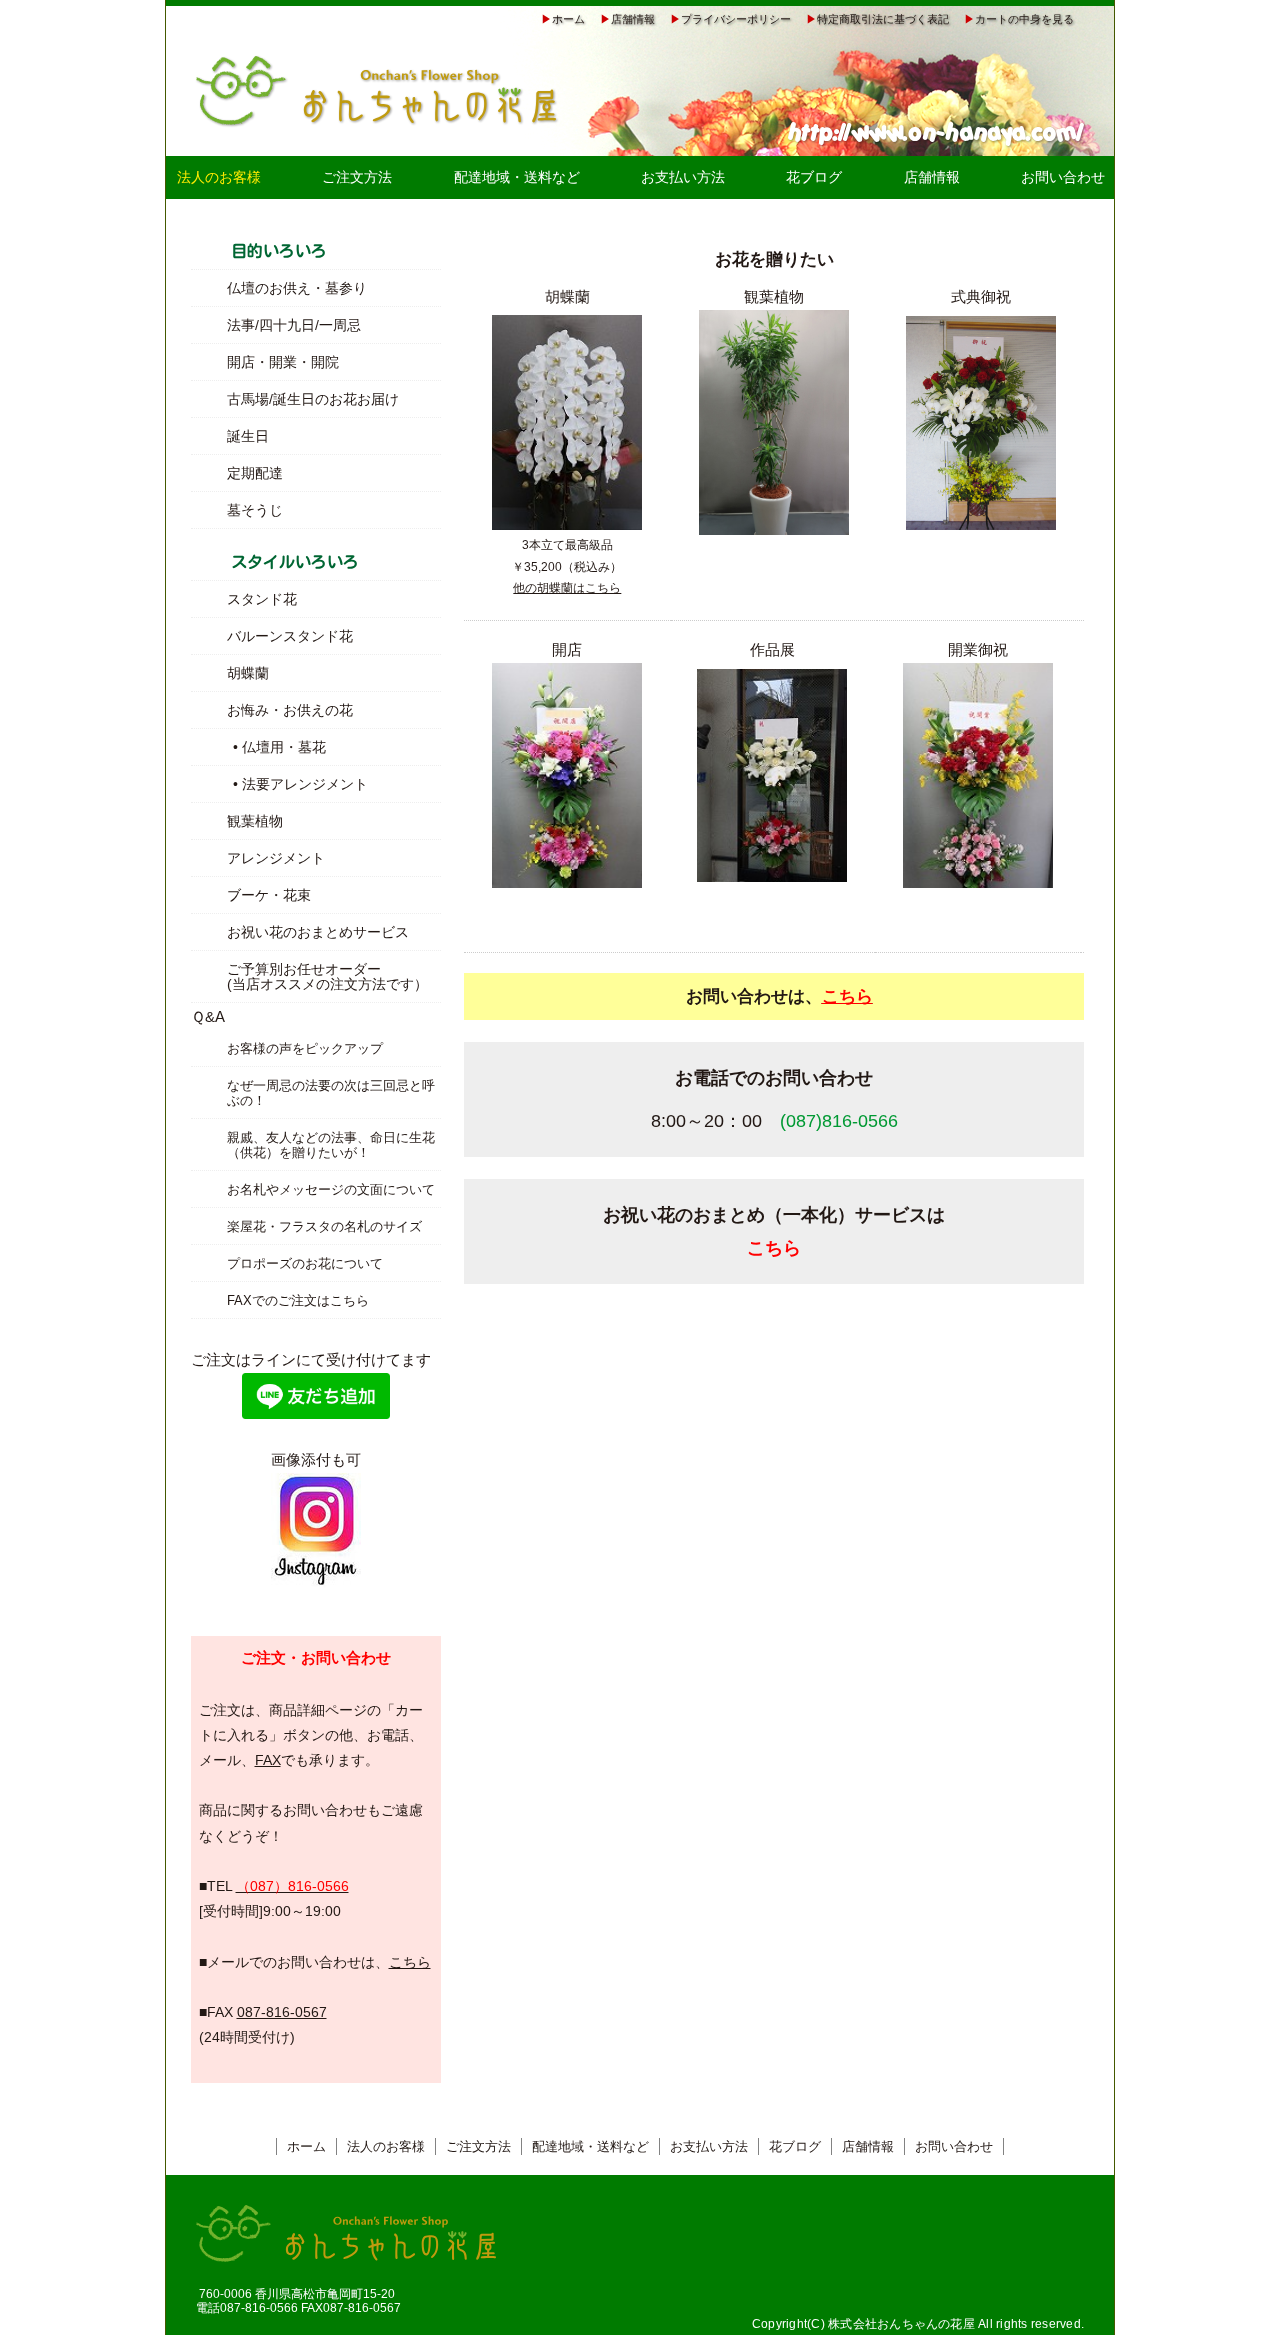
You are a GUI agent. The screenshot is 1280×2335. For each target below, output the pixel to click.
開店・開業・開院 (283, 362)
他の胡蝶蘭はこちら (567, 588)
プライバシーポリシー (736, 19)
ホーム (568, 19)
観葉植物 (255, 821)
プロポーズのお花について (305, 1263)
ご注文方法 (357, 177)
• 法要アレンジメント (279, 784)
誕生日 (248, 436)
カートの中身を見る (1024, 19)
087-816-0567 (282, 2012)
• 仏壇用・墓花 (258, 747)
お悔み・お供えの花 (290, 710)
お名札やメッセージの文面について (331, 1189)
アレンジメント (276, 858)
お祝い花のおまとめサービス (318, 932)
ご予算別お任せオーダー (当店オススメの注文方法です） (327, 976)
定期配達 (255, 473)
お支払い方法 (683, 177)
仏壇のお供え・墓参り (297, 288)
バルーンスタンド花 (290, 636)
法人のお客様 (386, 2146)
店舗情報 (633, 19)
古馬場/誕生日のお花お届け (313, 399)
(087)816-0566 (839, 1121)
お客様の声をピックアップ (305, 1048)
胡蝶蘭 (248, 673)
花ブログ (814, 177)
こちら (410, 1962)
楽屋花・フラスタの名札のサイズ (324, 1226)
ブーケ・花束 (269, 895)
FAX (268, 1760)
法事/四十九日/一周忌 (294, 325)
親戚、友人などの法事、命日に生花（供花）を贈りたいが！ (331, 1145)
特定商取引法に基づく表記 (883, 19)
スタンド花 (262, 599)
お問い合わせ (1063, 177)
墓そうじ (255, 510)
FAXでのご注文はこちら (298, 1300)
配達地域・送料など (517, 177)
